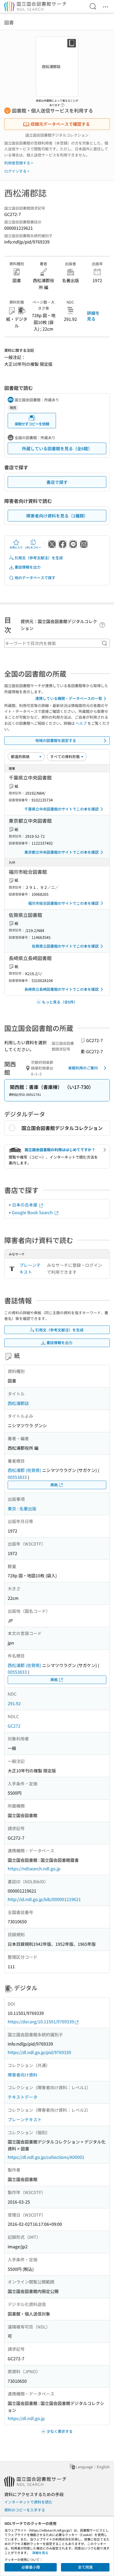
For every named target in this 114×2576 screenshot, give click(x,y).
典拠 (54, 1485)
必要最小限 (31, 2567)
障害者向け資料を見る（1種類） (57, 516)
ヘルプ (81, 723)
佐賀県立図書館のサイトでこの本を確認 (65, 946)
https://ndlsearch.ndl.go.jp (34, 1868)
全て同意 (85, 2567)
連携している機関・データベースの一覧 (69, 698)
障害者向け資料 (23, 2075)
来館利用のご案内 (83, 1068)
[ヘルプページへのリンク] (63, 103)
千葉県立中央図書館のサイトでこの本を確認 (62, 809)
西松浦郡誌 (18, 1403)
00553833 (17, 1477)
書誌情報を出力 (28, 567)
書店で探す (57, 482)
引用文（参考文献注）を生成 (39, 558)
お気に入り (16, 547)
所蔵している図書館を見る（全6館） (57, 448)
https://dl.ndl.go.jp (26, 2418)
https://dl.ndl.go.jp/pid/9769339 (39, 2052)
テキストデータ (23, 2097)
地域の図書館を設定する (56, 740)
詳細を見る (93, 316)
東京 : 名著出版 (22, 1508)
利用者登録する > (19, 163)
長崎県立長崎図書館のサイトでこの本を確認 (62, 989)
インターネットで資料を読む (28, 2502)
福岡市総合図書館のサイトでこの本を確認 (63, 903)
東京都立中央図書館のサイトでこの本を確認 (62, 852)
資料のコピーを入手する (25, 2510)
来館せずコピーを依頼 (32, 424)
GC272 (14, 1726)
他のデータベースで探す (35, 578)
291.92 (14, 1703)
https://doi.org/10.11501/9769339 (41, 2021)
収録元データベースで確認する (60, 124)
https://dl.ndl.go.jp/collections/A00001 (46, 2157)
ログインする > (17, 171)
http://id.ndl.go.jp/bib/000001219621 (44, 1899)
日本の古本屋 (25, 1205)
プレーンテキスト (30, 1268)
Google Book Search (33, 1212)
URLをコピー (33, 547)
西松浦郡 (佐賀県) (24, 1470)
